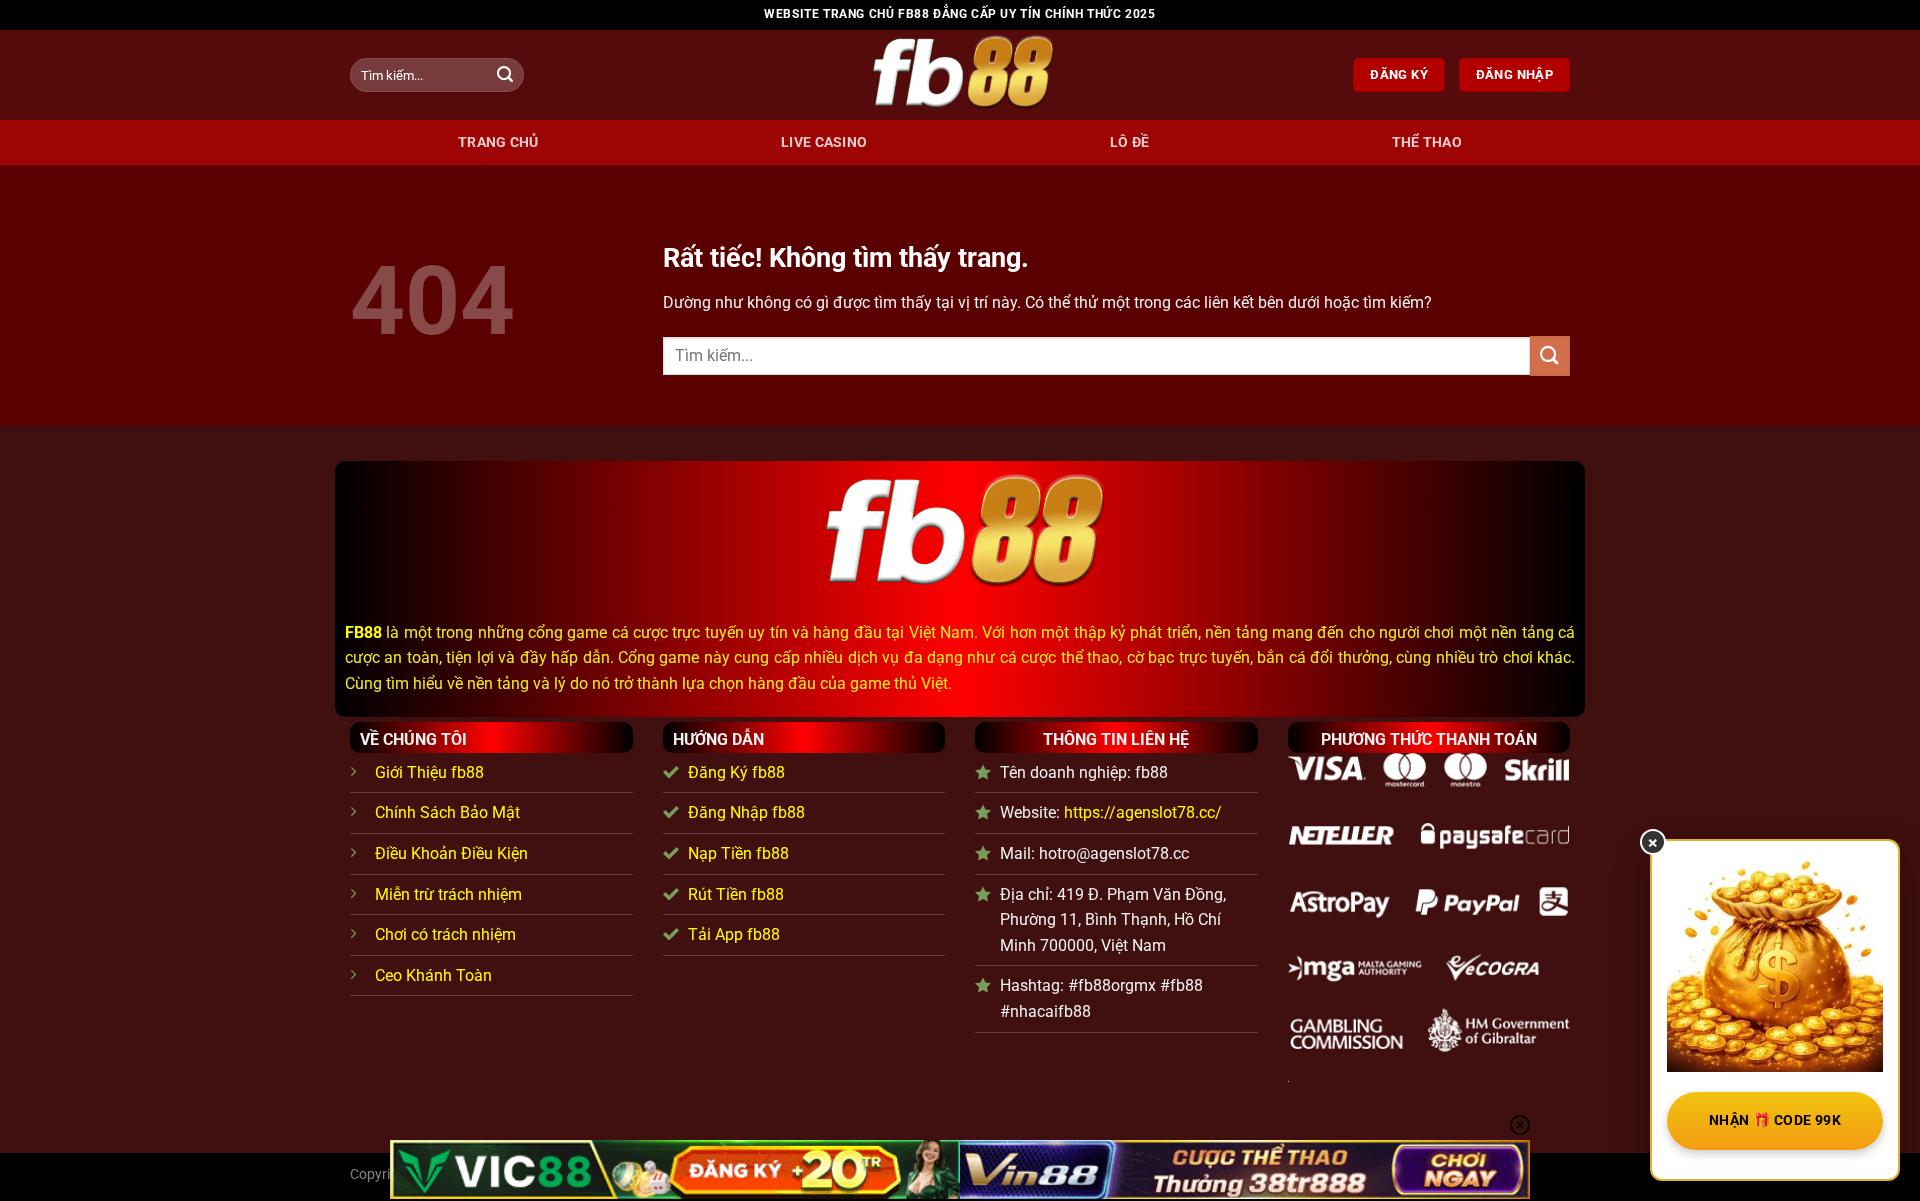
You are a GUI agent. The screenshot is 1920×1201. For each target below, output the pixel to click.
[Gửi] (505, 75)
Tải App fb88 (734, 934)
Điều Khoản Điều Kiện (451, 853)
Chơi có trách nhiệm (445, 934)
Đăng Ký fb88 (736, 772)
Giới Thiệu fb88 (429, 772)
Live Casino (824, 142)
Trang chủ (498, 142)
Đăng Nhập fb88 (746, 812)
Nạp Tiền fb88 (738, 853)
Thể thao (1427, 142)
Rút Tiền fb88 (736, 894)
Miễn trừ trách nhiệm (448, 894)
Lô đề (1129, 142)
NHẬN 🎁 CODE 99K (1775, 1120)
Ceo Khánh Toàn (433, 975)
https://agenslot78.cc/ (1143, 812)
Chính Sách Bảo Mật (447, 812)
